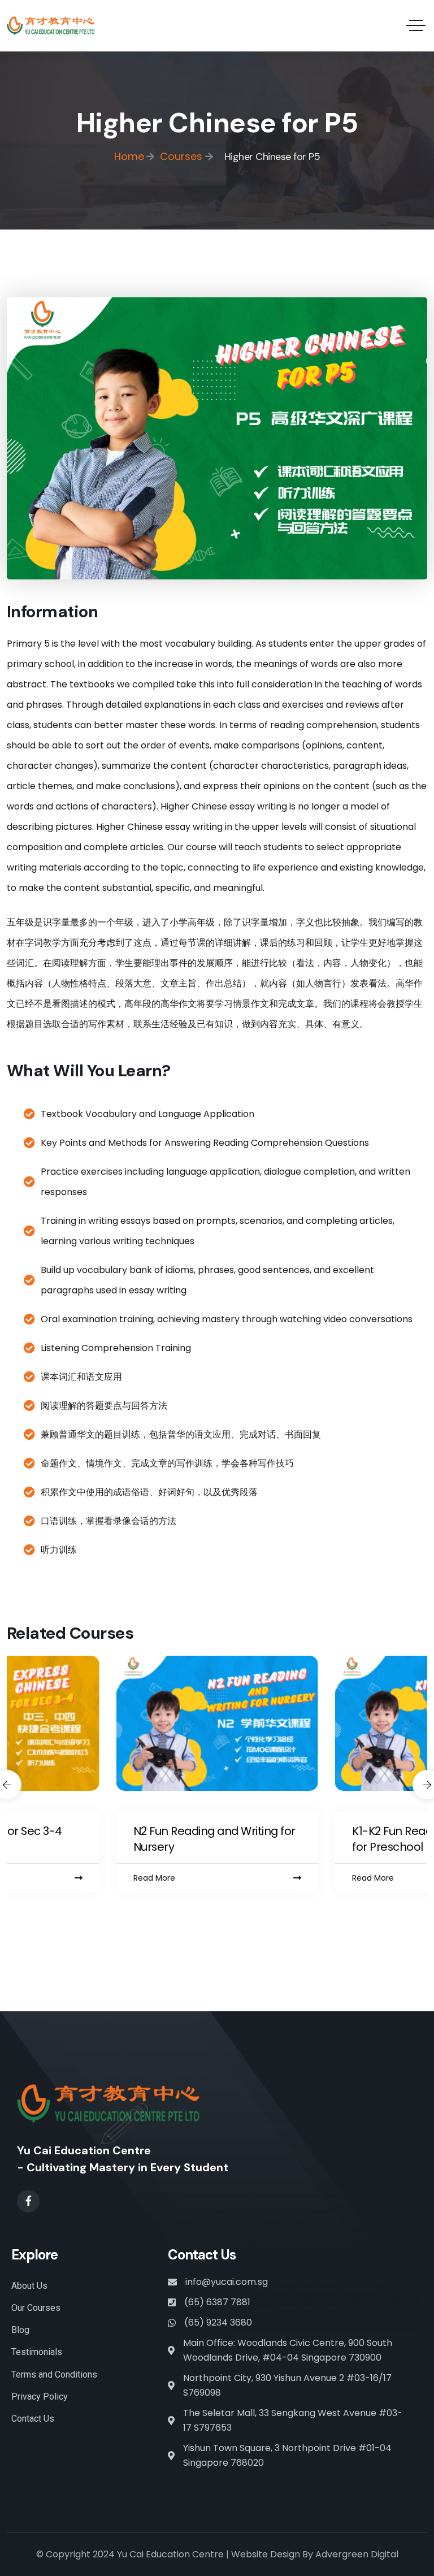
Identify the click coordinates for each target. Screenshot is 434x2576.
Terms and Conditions (54, 2374)
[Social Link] (28, 2201)
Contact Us (33, 2419)
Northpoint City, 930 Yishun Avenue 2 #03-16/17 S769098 (287, 2385)
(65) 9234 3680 (218, 2322)
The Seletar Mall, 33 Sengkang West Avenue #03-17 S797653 (293, 2420)
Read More (154, 1878)
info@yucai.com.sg (227, 2282)
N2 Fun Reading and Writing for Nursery (214, 1839)
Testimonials (37, 2352)
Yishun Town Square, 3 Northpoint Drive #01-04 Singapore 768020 (287, 2455)
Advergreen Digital (357, 2554)
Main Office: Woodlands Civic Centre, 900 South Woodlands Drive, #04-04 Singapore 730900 (288, 2350)
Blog (20, 2330)
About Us (29, 2286)
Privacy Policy (40, 2397)
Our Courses (36, 2308)
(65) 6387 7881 (217, 2302)
